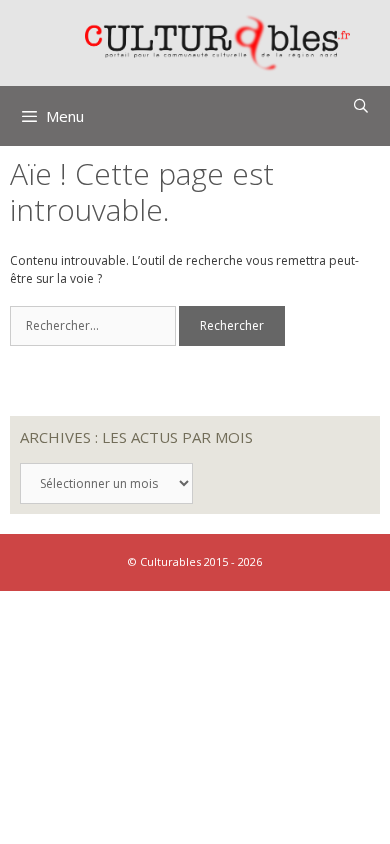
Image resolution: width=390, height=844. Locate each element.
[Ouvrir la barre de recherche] (361, 106)
